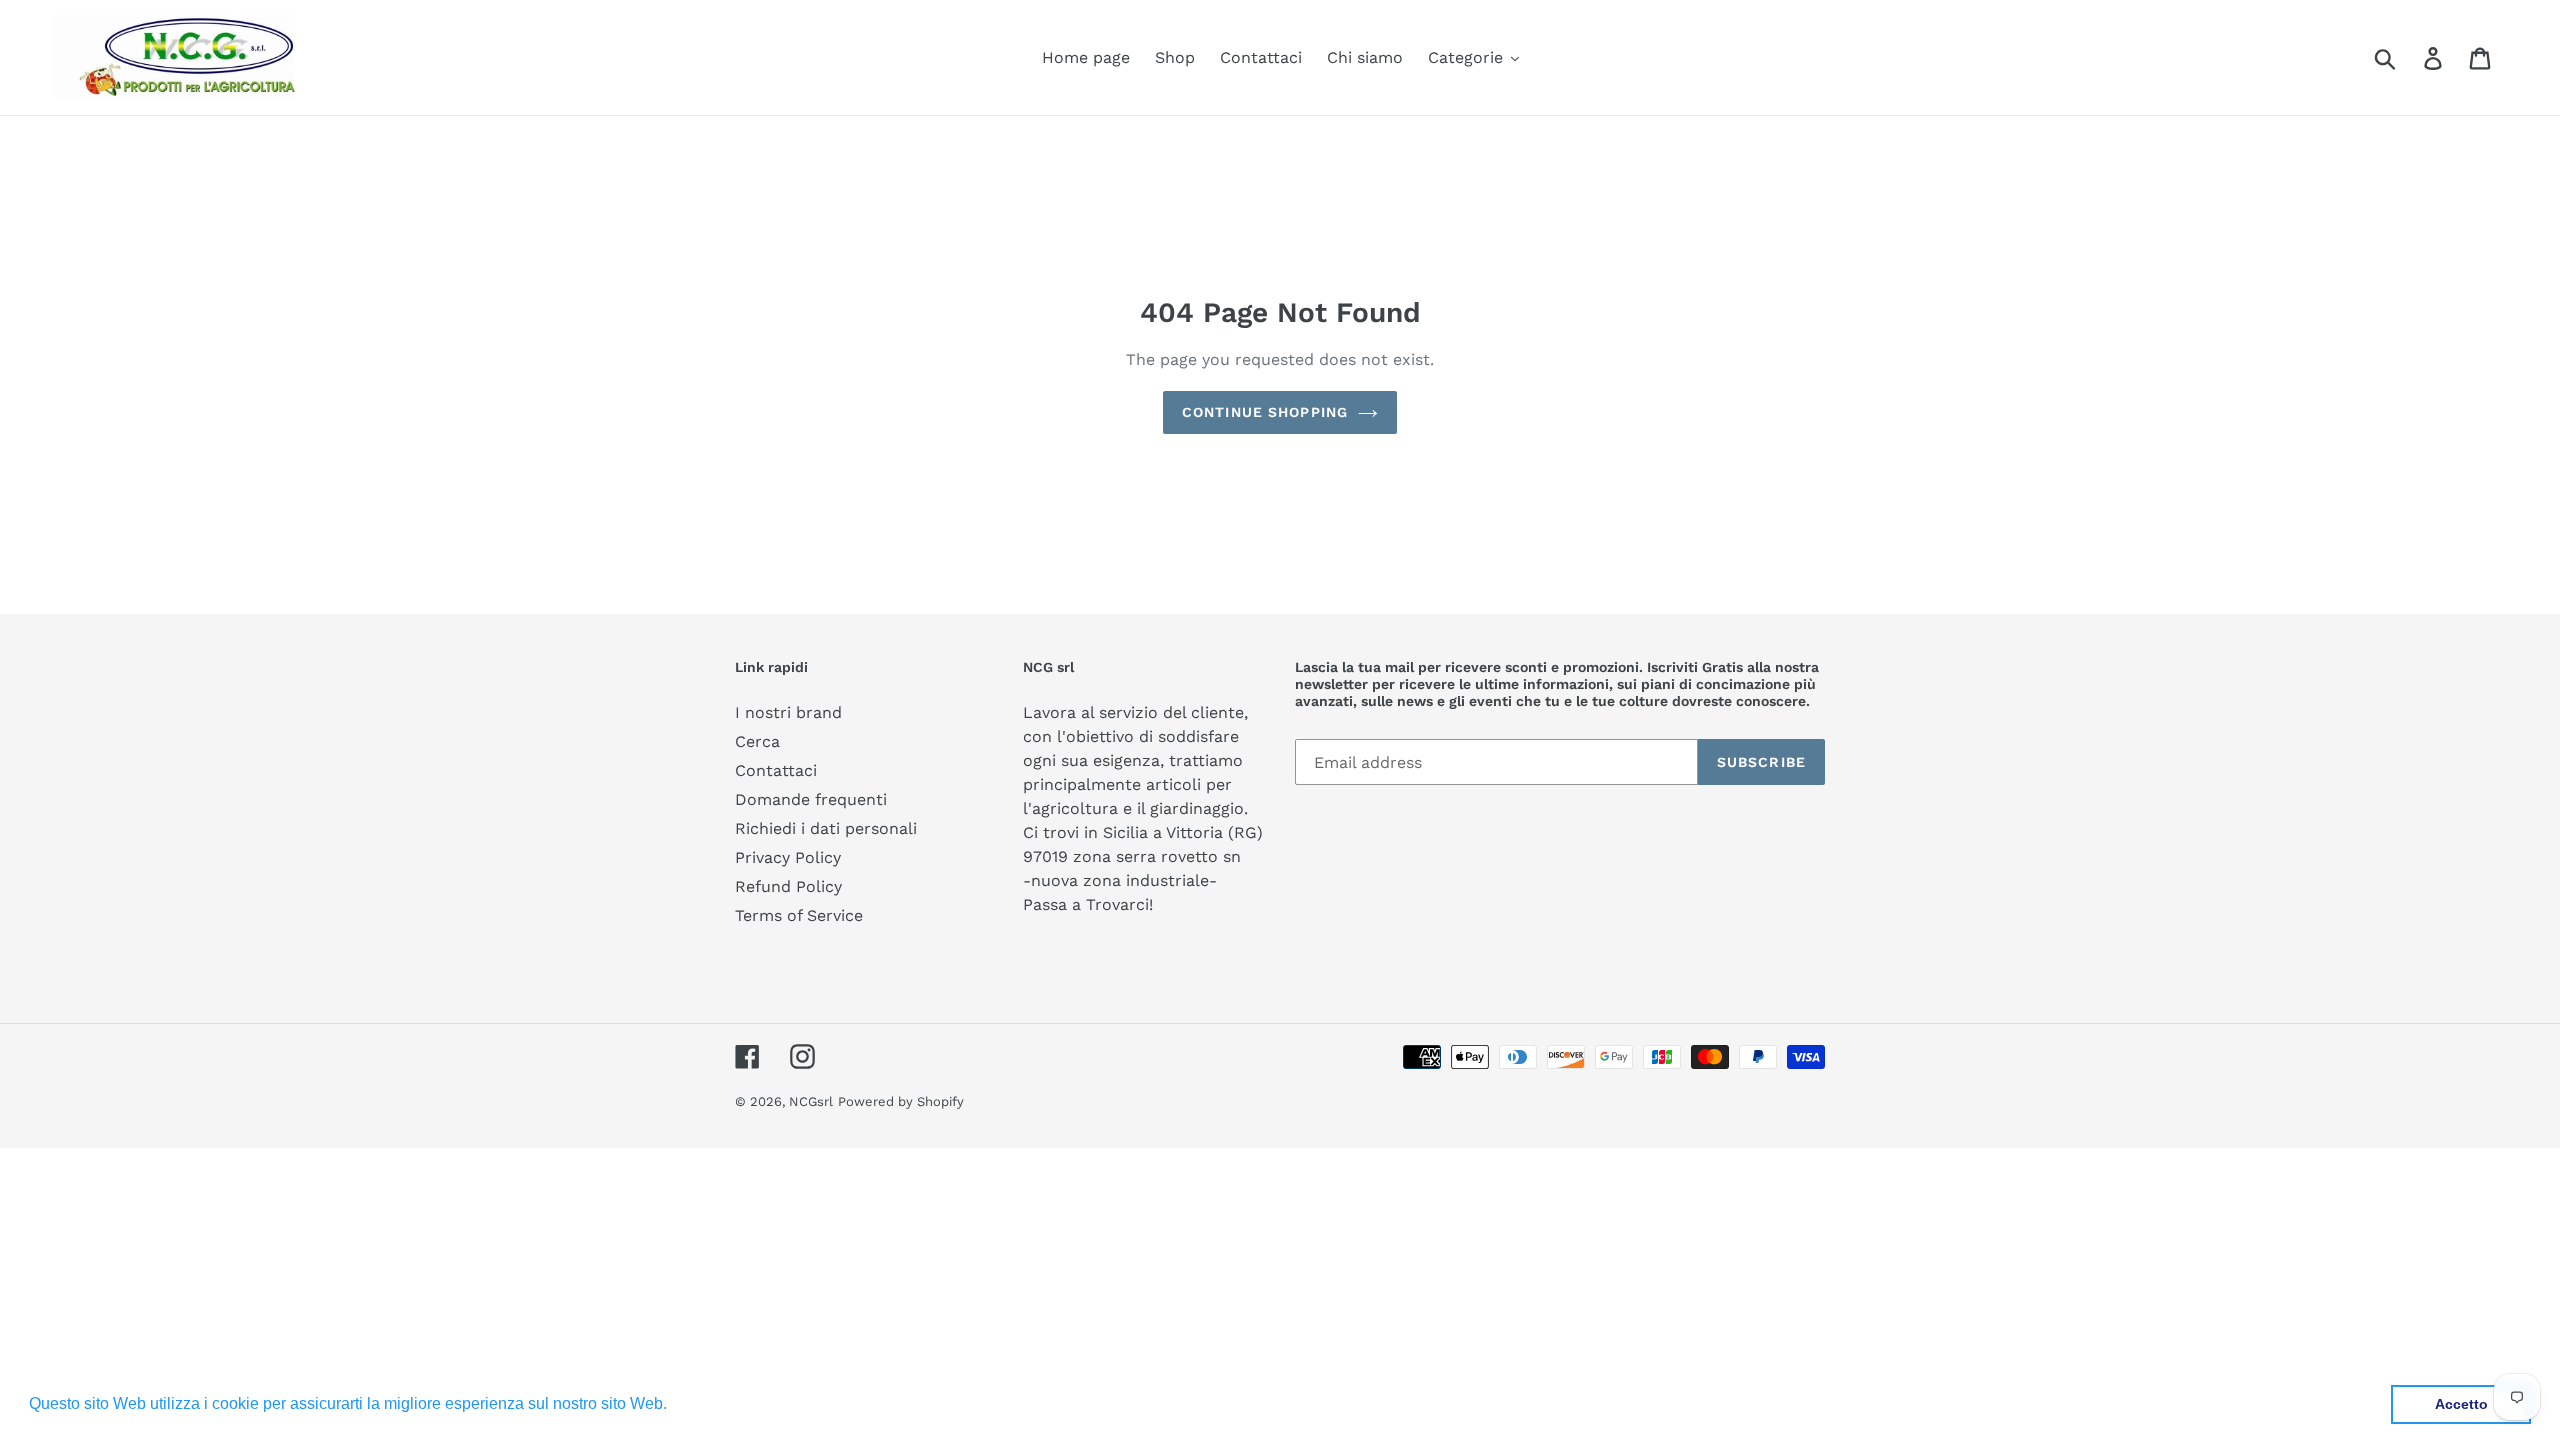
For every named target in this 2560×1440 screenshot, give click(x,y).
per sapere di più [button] (733, 1403)
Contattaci (776, 770)
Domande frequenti (811, 799)
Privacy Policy (788, 857)
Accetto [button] (2461, 1404)
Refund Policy (788, 886)
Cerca (757, 741)
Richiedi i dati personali (826, 828)
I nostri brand (788, 712)
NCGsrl (811, 1101)
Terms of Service (799, 915)
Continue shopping (1265, 412)
